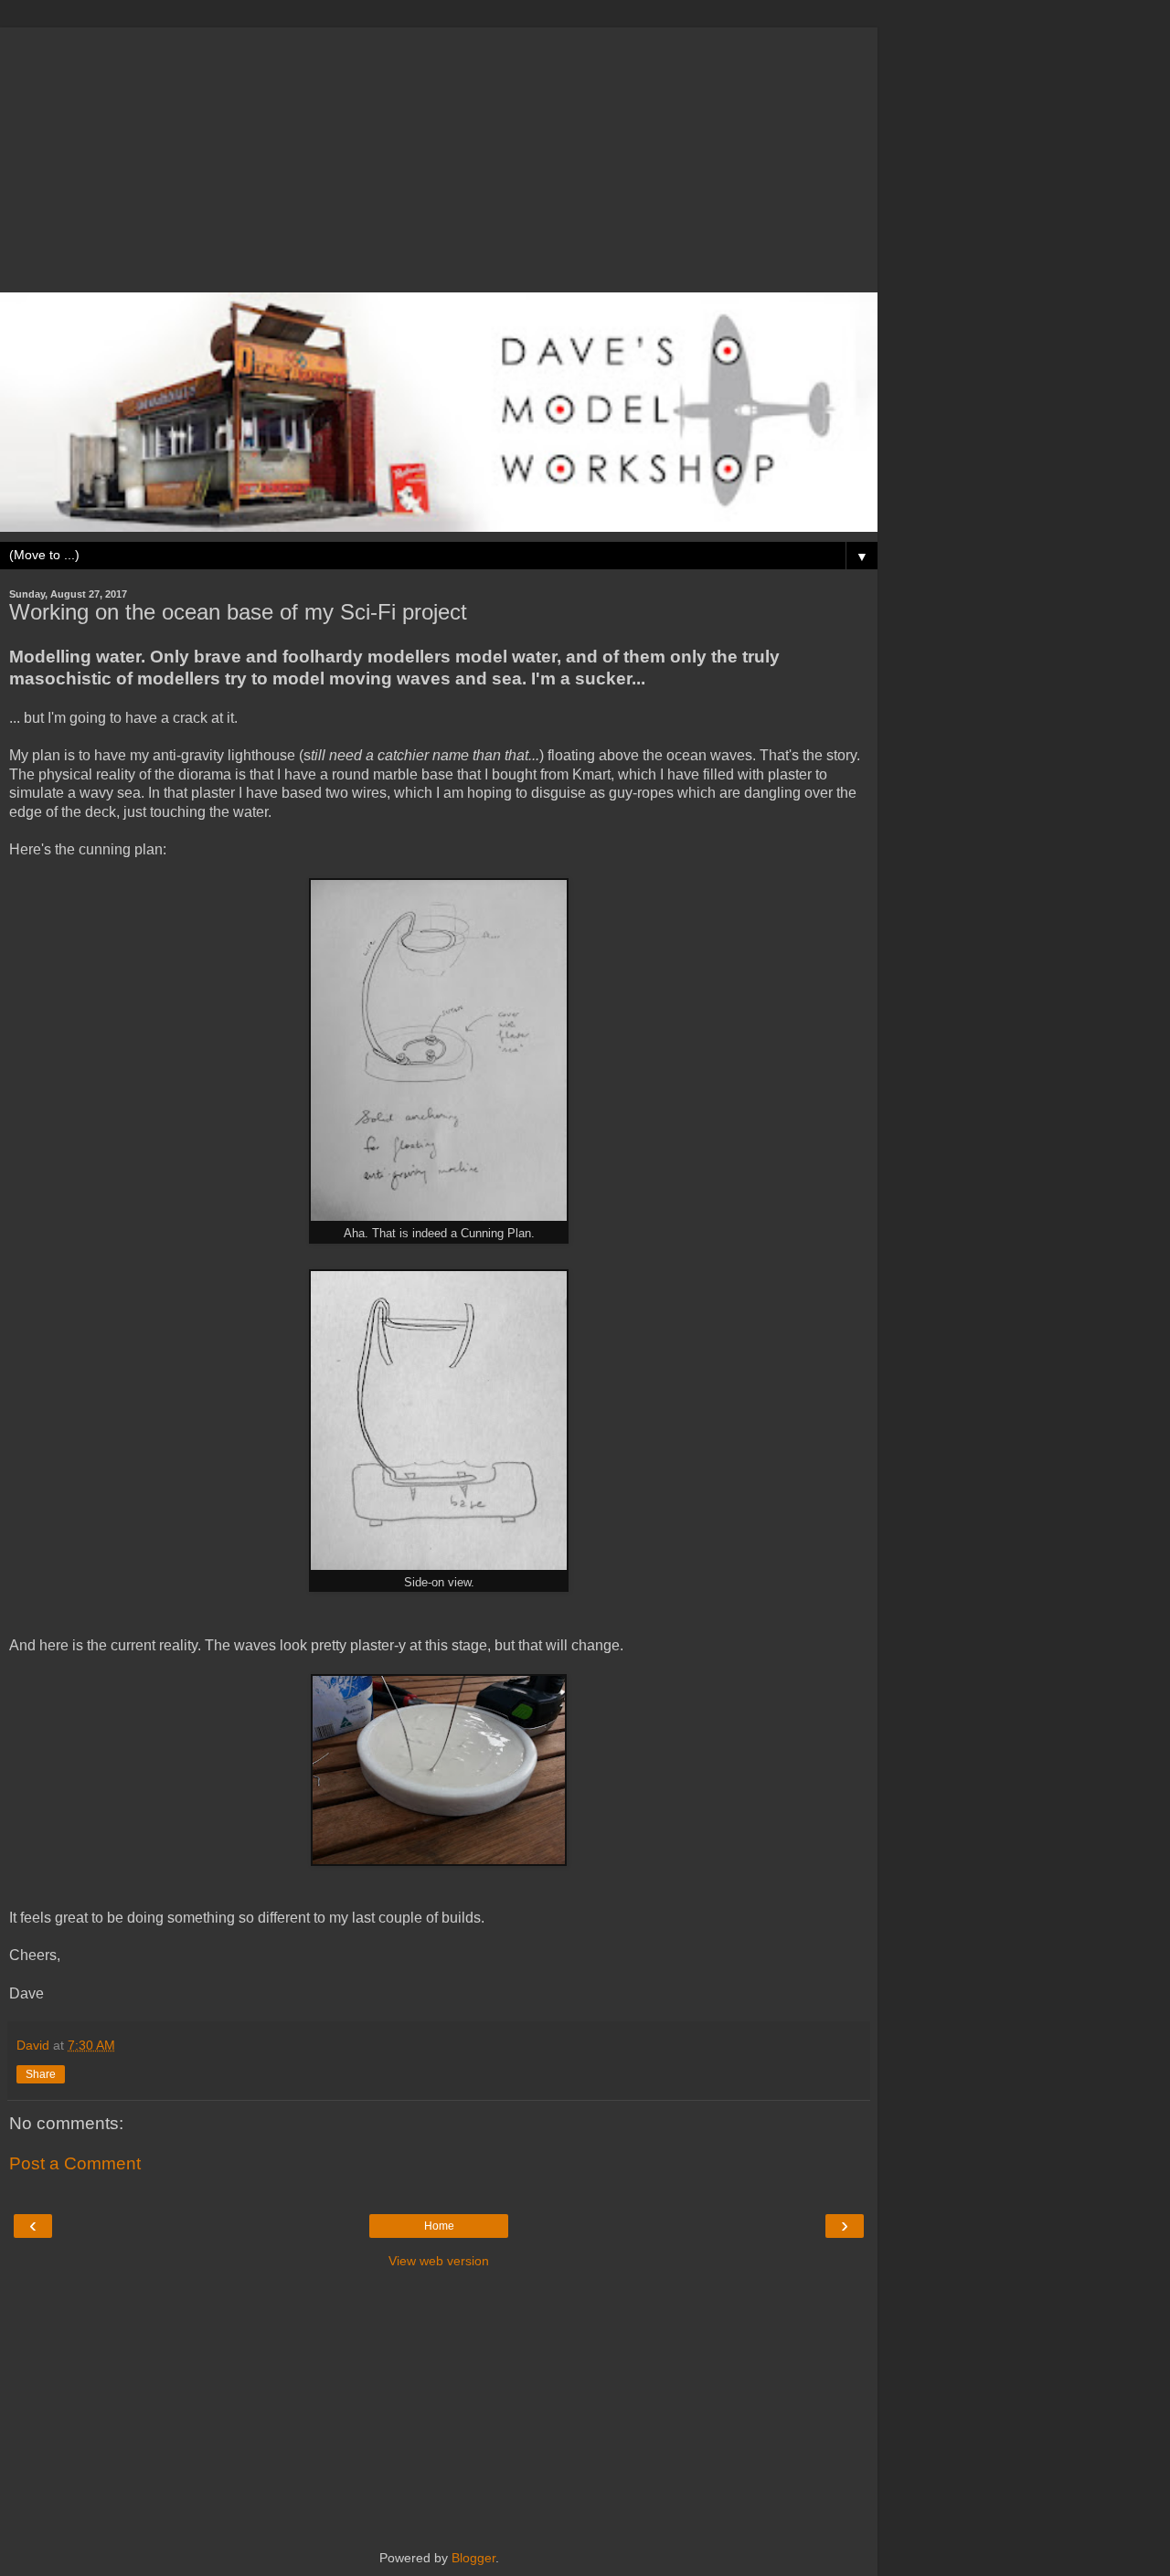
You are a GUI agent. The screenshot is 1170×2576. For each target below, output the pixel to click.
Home (439, 2226)
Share (41, 2074)
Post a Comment (75, 2163)
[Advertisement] (439, 155)
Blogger (473, 2558)
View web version (439, 2261)
